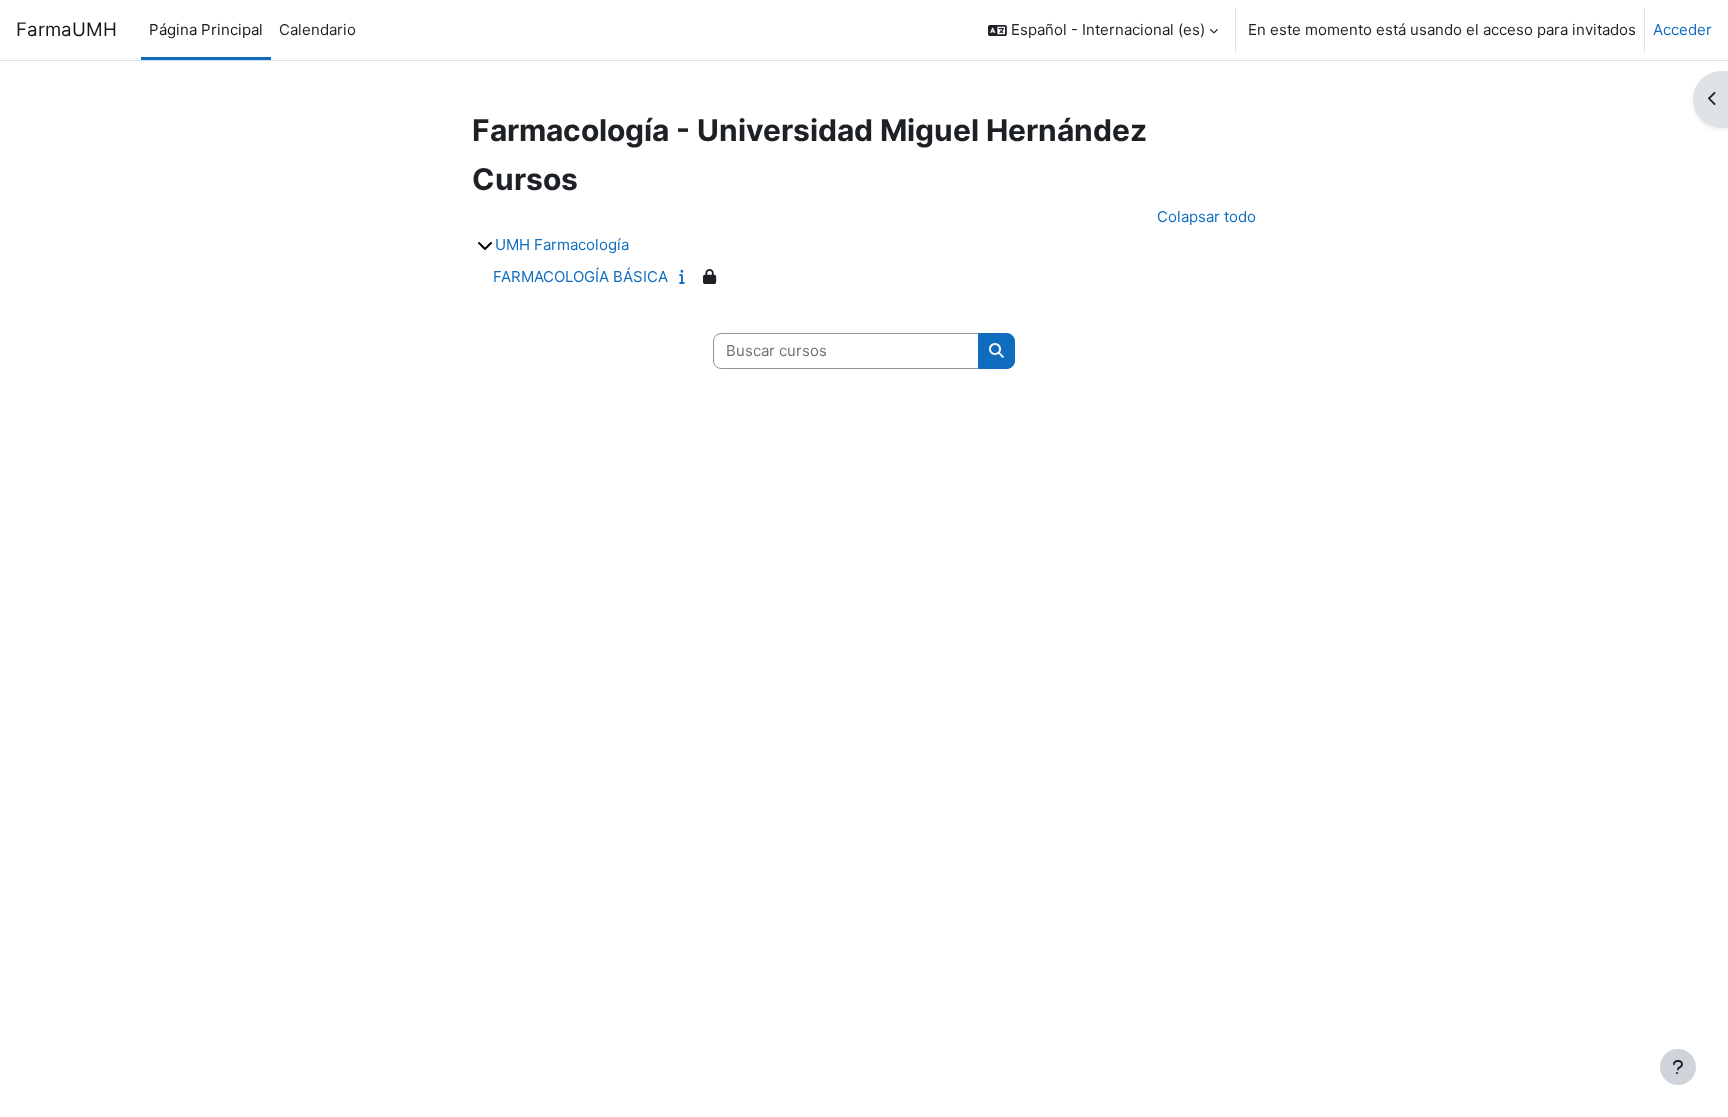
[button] (1103, 30)
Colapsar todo (1206, 216)
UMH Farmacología (562, 244)
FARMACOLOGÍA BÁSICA (580, 276)
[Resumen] (686, 276)
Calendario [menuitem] (317, 29)
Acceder (1682, 29)
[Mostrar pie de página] (1678, 1067)
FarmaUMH (66, 29)
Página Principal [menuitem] (206, 29)
